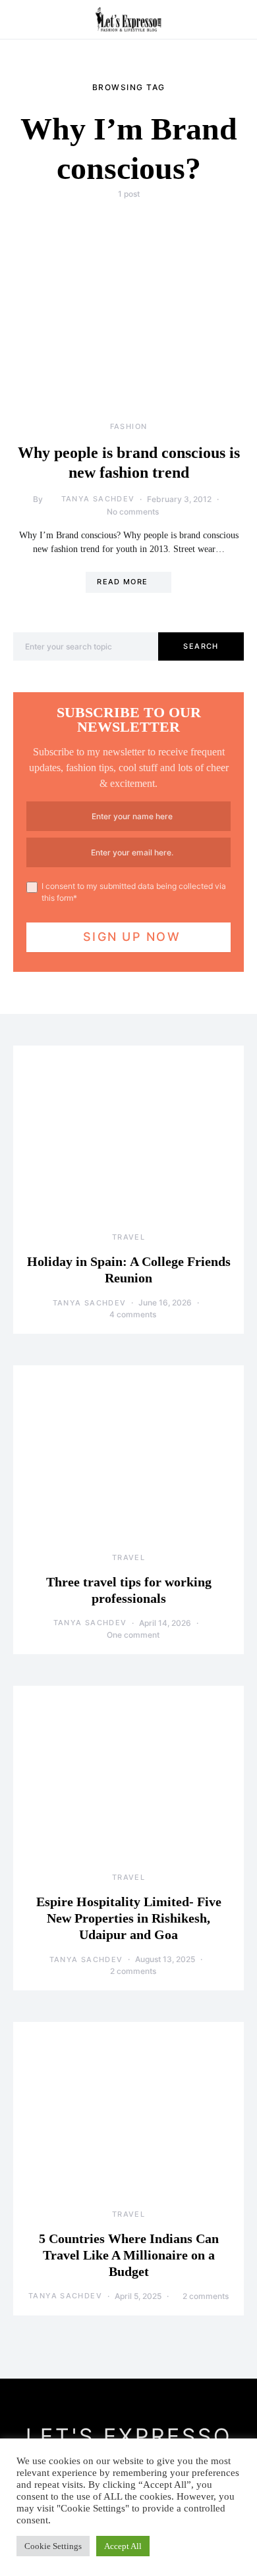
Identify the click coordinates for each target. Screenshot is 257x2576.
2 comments (133, 1971)
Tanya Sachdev (98, 499)
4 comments (133, 1314)
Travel (128, 1237)
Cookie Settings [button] (53, 2546)
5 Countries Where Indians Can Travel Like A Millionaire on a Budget (129, 2255)
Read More (122, 582)
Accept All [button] (123, 2546)
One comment (133, 1635)
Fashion (129, 426)
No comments (133, 512)
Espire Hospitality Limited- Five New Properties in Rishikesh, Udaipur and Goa (129, 1918)
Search (201, 646)
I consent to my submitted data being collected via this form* (134, 892)
